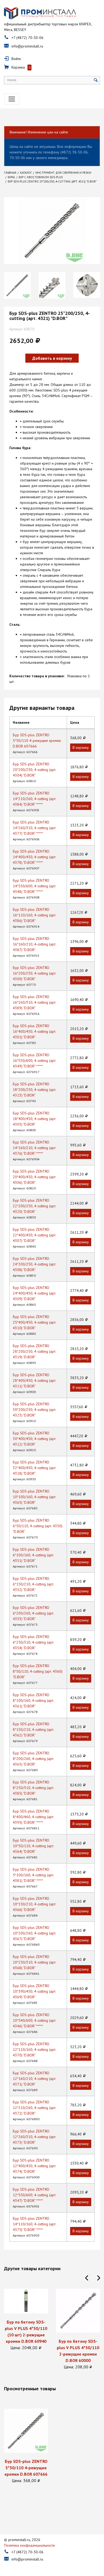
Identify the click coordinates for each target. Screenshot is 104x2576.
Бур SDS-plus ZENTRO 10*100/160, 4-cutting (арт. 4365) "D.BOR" (34, 1497)
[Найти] (96, 80)
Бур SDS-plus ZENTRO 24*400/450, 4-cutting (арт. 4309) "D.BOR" (34, 1293)
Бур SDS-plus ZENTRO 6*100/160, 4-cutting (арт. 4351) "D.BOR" (33, 1555)
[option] (17, 285)
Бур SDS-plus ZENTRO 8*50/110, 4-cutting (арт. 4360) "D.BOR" (38, 1671)
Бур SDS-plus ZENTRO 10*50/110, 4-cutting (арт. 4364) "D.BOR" (33, 1846)
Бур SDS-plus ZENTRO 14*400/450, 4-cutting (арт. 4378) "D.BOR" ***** (34, 857)
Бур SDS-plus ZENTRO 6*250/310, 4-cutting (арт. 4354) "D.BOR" (33, 1642)
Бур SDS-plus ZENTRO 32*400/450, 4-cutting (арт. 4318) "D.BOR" (34, 1468)
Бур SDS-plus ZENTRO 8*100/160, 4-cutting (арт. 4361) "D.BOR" (33, 1700)
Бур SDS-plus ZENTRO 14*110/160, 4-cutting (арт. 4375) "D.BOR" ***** (34, 2224)
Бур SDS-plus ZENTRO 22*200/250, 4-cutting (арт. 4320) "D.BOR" (34, 1206)
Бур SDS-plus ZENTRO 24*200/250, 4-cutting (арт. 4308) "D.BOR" (34, 1264)
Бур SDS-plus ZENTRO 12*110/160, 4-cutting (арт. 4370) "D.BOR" (34, 2049)
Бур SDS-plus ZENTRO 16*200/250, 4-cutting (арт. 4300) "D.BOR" (34, 973)
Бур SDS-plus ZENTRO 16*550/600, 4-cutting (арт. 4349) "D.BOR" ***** (34, 1061)
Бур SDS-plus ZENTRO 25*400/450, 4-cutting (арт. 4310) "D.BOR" (34, 1322)
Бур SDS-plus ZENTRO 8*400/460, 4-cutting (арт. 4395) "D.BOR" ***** (33, 1817)
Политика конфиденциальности (29, 2545)
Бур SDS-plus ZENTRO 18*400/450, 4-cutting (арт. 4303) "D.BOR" (34, 1119)
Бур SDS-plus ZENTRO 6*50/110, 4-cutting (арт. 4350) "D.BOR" (38, 1526)
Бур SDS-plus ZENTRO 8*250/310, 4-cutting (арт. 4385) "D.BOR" (33, 1788)
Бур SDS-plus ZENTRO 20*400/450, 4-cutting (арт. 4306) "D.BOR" (34, 1177)
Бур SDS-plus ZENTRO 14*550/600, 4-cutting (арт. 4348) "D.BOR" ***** (34, 886)
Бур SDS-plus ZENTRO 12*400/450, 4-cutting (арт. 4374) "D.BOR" (34, 2166)
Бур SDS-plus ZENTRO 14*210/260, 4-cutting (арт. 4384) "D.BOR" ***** (34, 799)
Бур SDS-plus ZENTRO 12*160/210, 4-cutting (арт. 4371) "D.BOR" (34, 2079)
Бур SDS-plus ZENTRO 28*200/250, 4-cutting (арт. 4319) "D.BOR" (34, 1351)
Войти (16, 59)
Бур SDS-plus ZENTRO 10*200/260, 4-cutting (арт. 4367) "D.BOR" (34, 1933)
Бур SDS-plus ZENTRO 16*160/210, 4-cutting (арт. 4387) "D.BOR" (34, 944)
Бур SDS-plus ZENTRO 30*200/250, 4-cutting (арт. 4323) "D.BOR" (34, 1410)
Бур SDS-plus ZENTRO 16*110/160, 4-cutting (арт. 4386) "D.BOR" (34, 915)
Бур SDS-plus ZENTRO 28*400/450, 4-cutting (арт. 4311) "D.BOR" (34, 1380)
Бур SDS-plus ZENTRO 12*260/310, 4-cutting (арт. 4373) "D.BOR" (34, 2137)
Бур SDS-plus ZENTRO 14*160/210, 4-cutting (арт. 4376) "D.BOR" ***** (34, 1148)
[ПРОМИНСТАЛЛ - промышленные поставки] (40, 13)
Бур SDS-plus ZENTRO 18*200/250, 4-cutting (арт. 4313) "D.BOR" (34, 1090)
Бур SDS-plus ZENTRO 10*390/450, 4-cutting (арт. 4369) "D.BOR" (34, 1991)
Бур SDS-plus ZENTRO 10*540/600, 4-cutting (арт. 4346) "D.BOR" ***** (34, 2020)
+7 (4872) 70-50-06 (27, 38)
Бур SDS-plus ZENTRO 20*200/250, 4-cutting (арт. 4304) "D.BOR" (34, 770)
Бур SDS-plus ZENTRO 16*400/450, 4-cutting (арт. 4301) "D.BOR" (34, 1031)
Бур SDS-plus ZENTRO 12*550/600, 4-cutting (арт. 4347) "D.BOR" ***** (34, 2195)
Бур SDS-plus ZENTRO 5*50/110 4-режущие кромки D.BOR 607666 (37, 741)
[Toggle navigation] (12, 99)
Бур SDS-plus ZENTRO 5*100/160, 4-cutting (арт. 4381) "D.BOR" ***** (33, 1875)
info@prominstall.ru (27, 46)
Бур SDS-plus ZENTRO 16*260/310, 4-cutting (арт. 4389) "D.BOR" (34, 1002)
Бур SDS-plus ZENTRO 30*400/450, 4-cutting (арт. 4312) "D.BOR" (34, 1439)
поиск (12, 80)
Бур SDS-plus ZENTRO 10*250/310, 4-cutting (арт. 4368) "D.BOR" (34, 1962)
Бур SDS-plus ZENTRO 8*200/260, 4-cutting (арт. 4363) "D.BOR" (33, 1759)
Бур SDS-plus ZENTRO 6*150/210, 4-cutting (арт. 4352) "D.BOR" (33, 1584)
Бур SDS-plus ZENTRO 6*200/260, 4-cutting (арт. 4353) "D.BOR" (33, 1613)
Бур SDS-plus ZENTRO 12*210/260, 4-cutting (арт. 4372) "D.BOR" (34, 2108)
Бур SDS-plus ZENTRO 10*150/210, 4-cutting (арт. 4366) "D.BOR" (34, 1904)
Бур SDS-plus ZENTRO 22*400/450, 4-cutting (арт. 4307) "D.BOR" (34, 1235)
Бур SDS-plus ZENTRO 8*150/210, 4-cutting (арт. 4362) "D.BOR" (33, 1730)
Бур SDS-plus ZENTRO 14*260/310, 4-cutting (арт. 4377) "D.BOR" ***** (34, 828)
